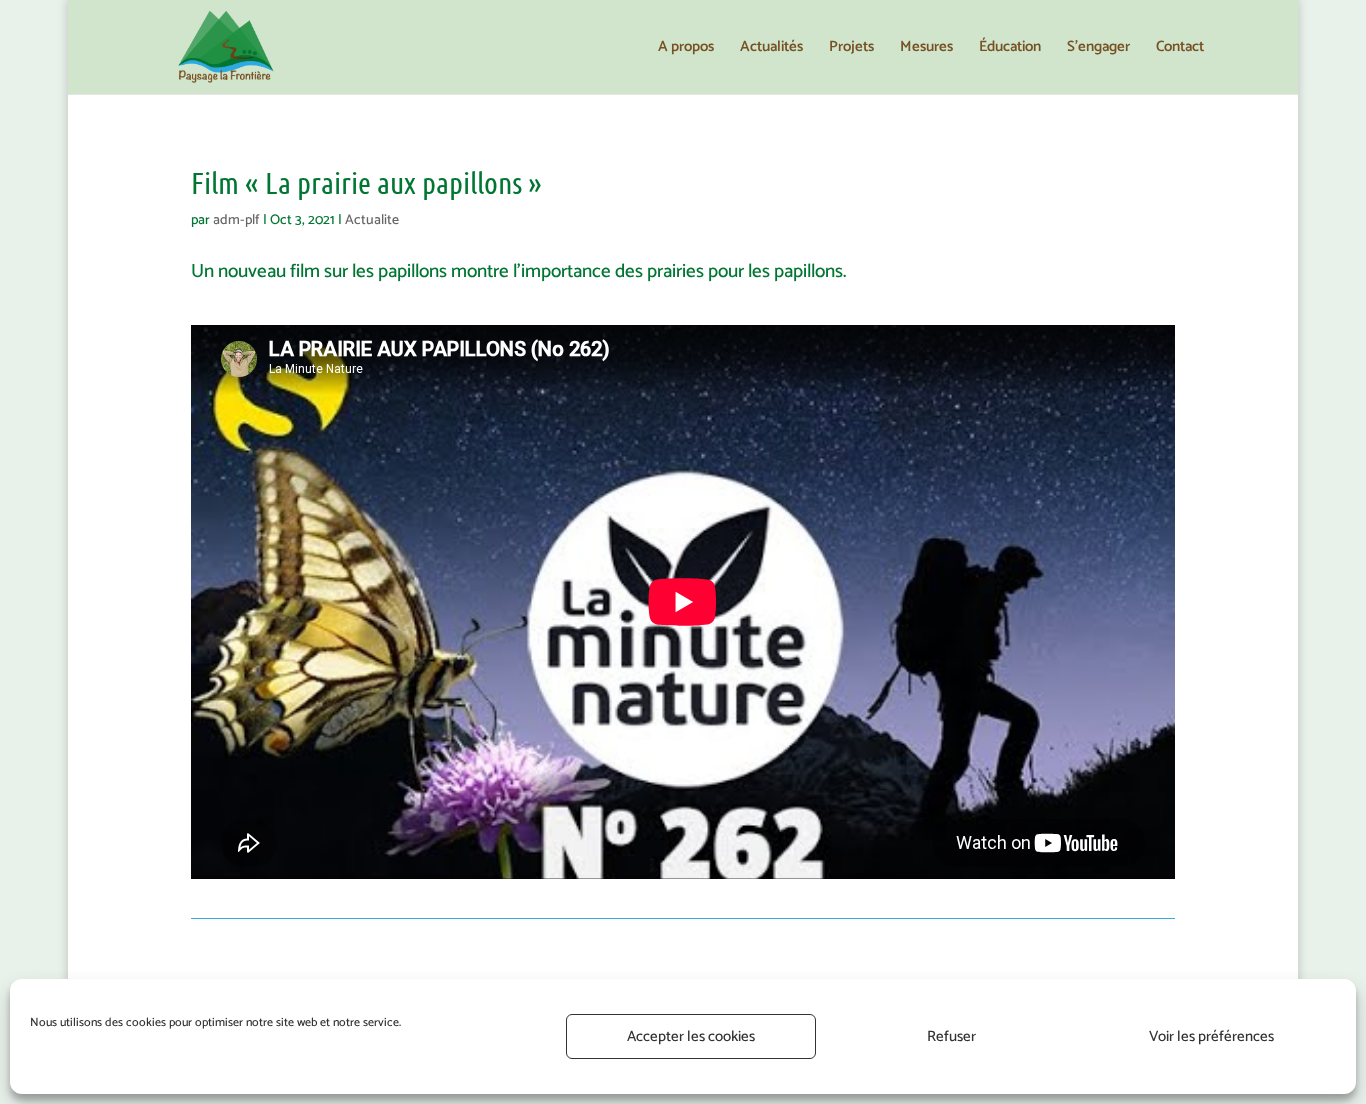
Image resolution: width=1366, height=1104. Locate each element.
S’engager (1098, 49)
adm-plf (236, 220)
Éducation (1010, 49)
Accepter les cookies (691, 1036)
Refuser (951, 1036)
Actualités (771, 49)
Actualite (372, 220)
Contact (1180, 49)
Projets (851, 49)
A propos (686, 49)
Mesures (926, 49)
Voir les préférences (1211, 1036)
